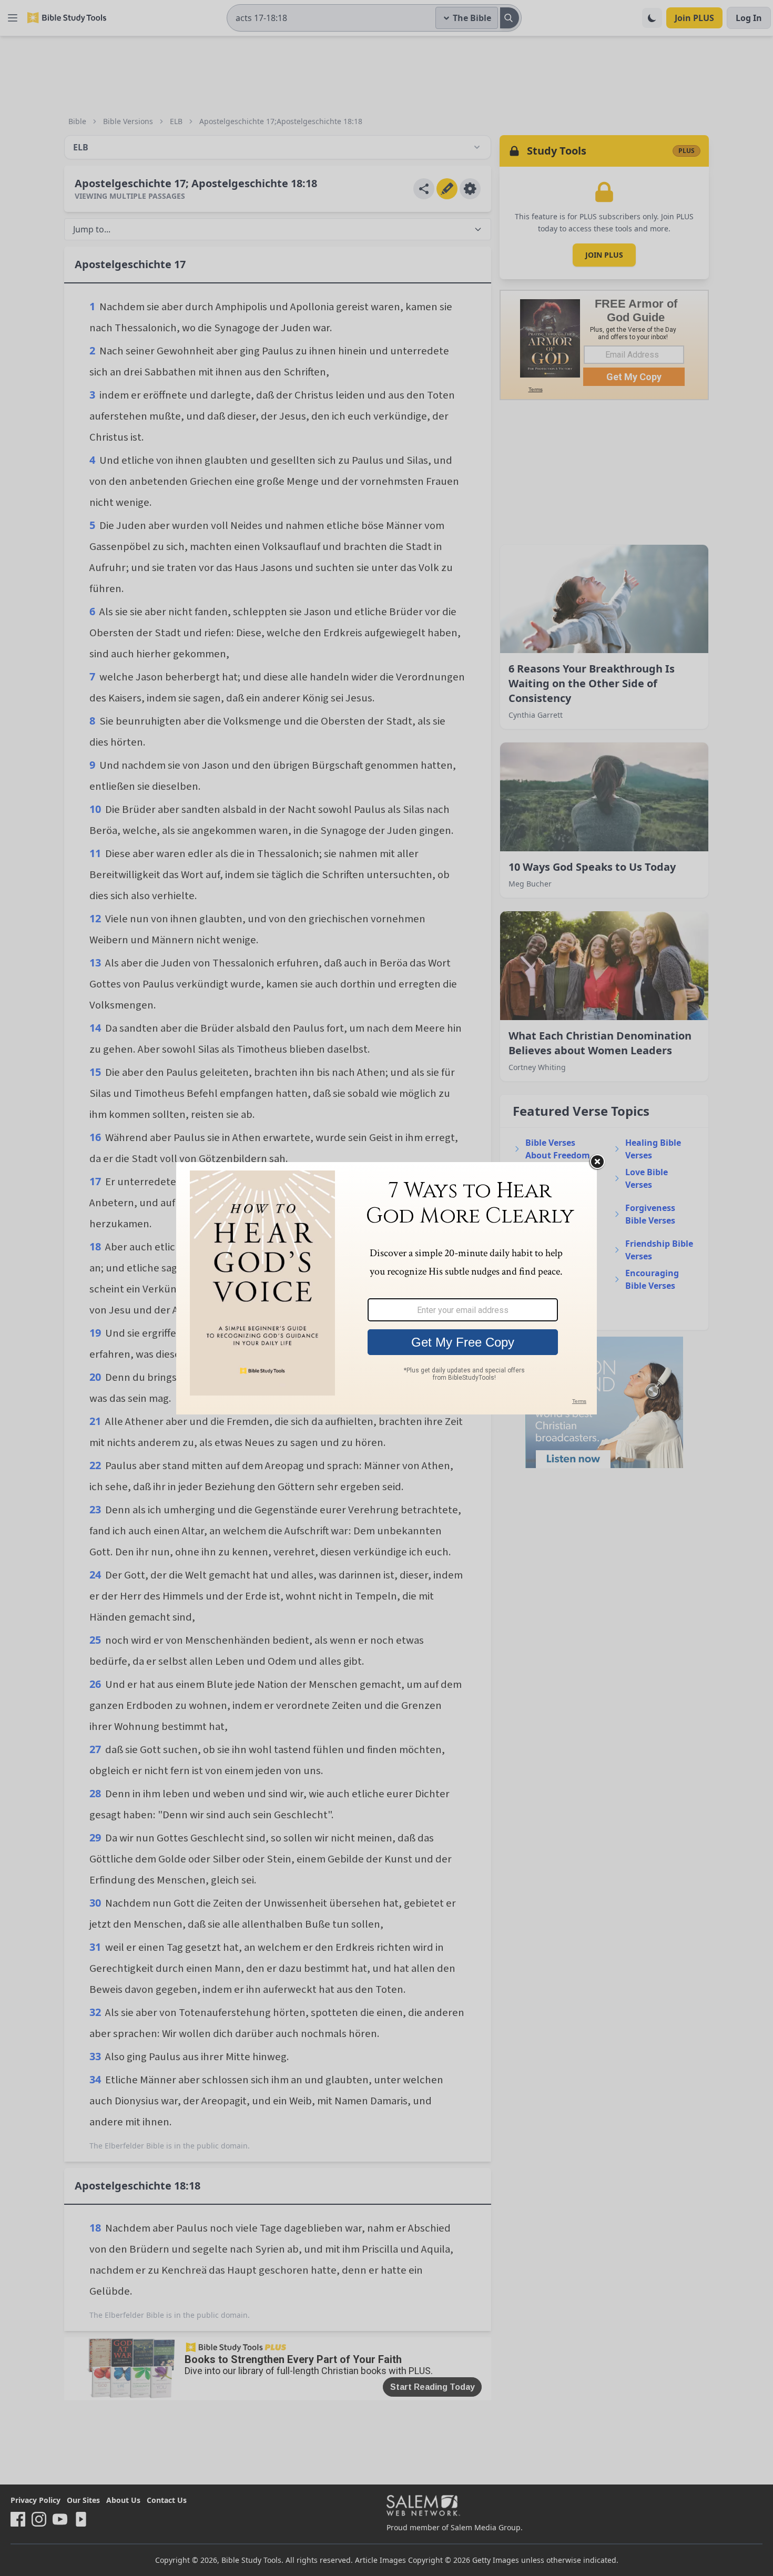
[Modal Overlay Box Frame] (387, 1288)
